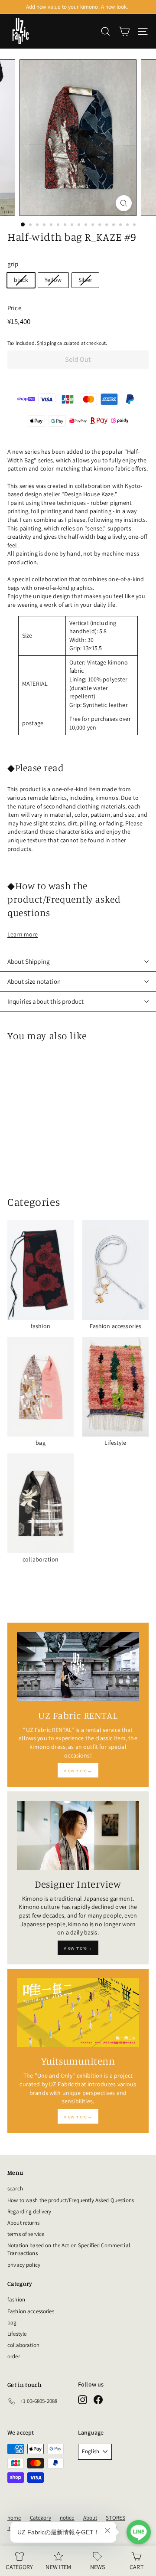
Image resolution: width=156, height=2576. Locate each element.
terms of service (26, 2234)
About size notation (34, 981)
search (15, 2188)
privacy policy (24, 2265)
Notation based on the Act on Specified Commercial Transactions (69, 2249)
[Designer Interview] (78, 1835)
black (21, 280)
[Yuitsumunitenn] (78, 2013)
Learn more (23, 934)
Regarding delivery (29, 2211)
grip (13, 264)
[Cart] (124, 31)
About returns (23, 2223)
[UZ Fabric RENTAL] (78, 1666)
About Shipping (29, 961)
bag (12, 2322)
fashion (16, 2299)
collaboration (23, 2345)
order (14, 2356)
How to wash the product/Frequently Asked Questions (71, 2200)
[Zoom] (124, 203)
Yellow (53, 280)
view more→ (78, 1770)
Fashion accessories (31, 2311)
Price (14, 308)
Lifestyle (17, 2334)
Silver (86, 280)
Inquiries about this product (45, 1001)
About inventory (77, 7)
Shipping (47, 343)
